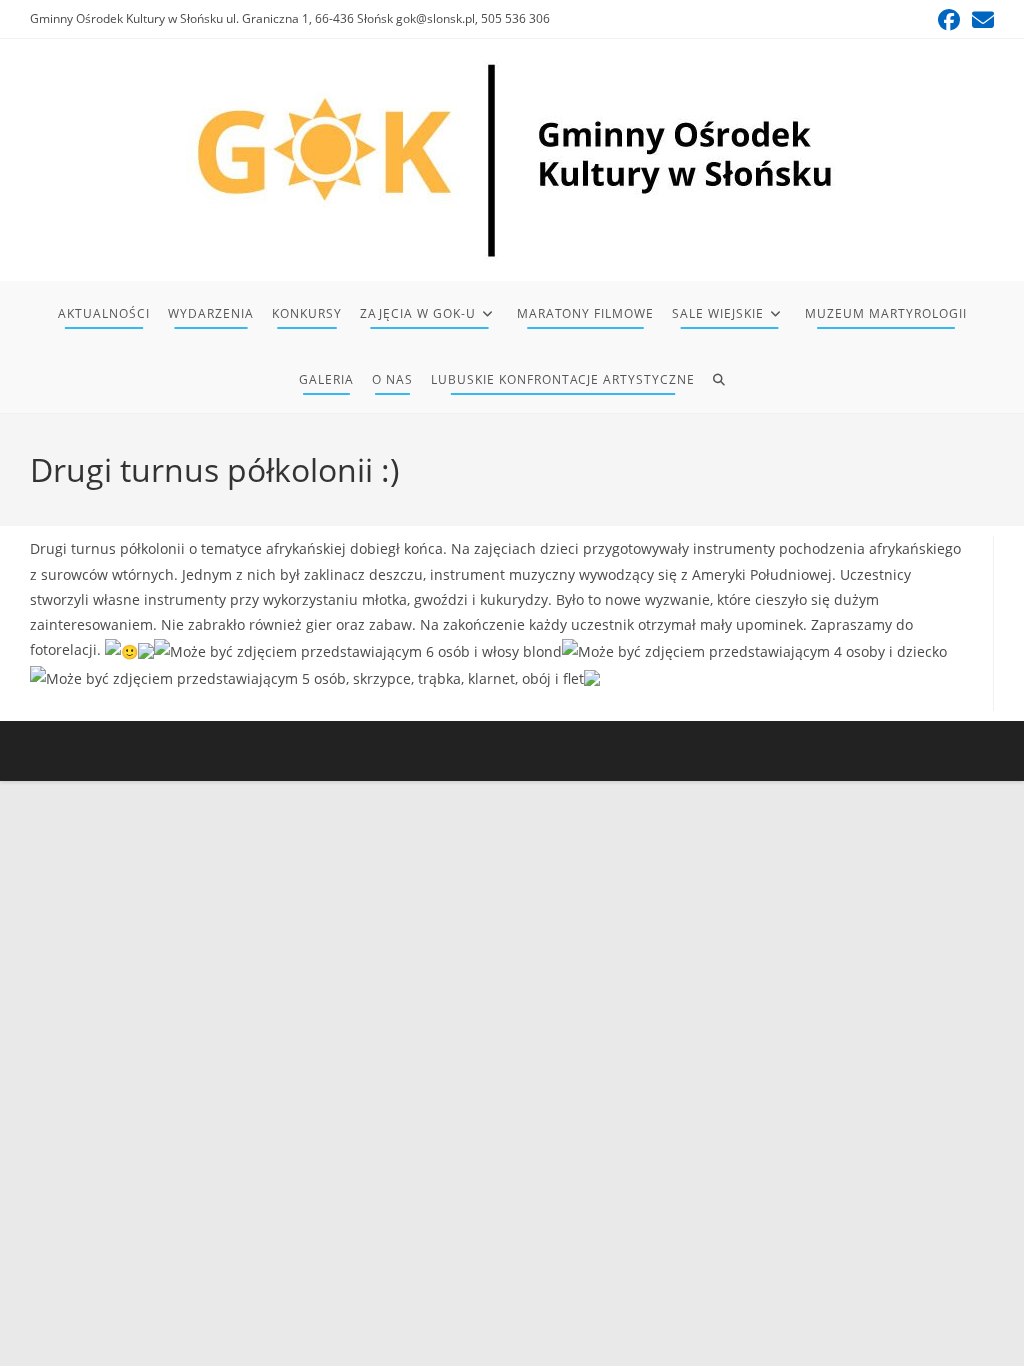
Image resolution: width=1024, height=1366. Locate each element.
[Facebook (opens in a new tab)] (949, 20)
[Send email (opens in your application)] (980, 20)
